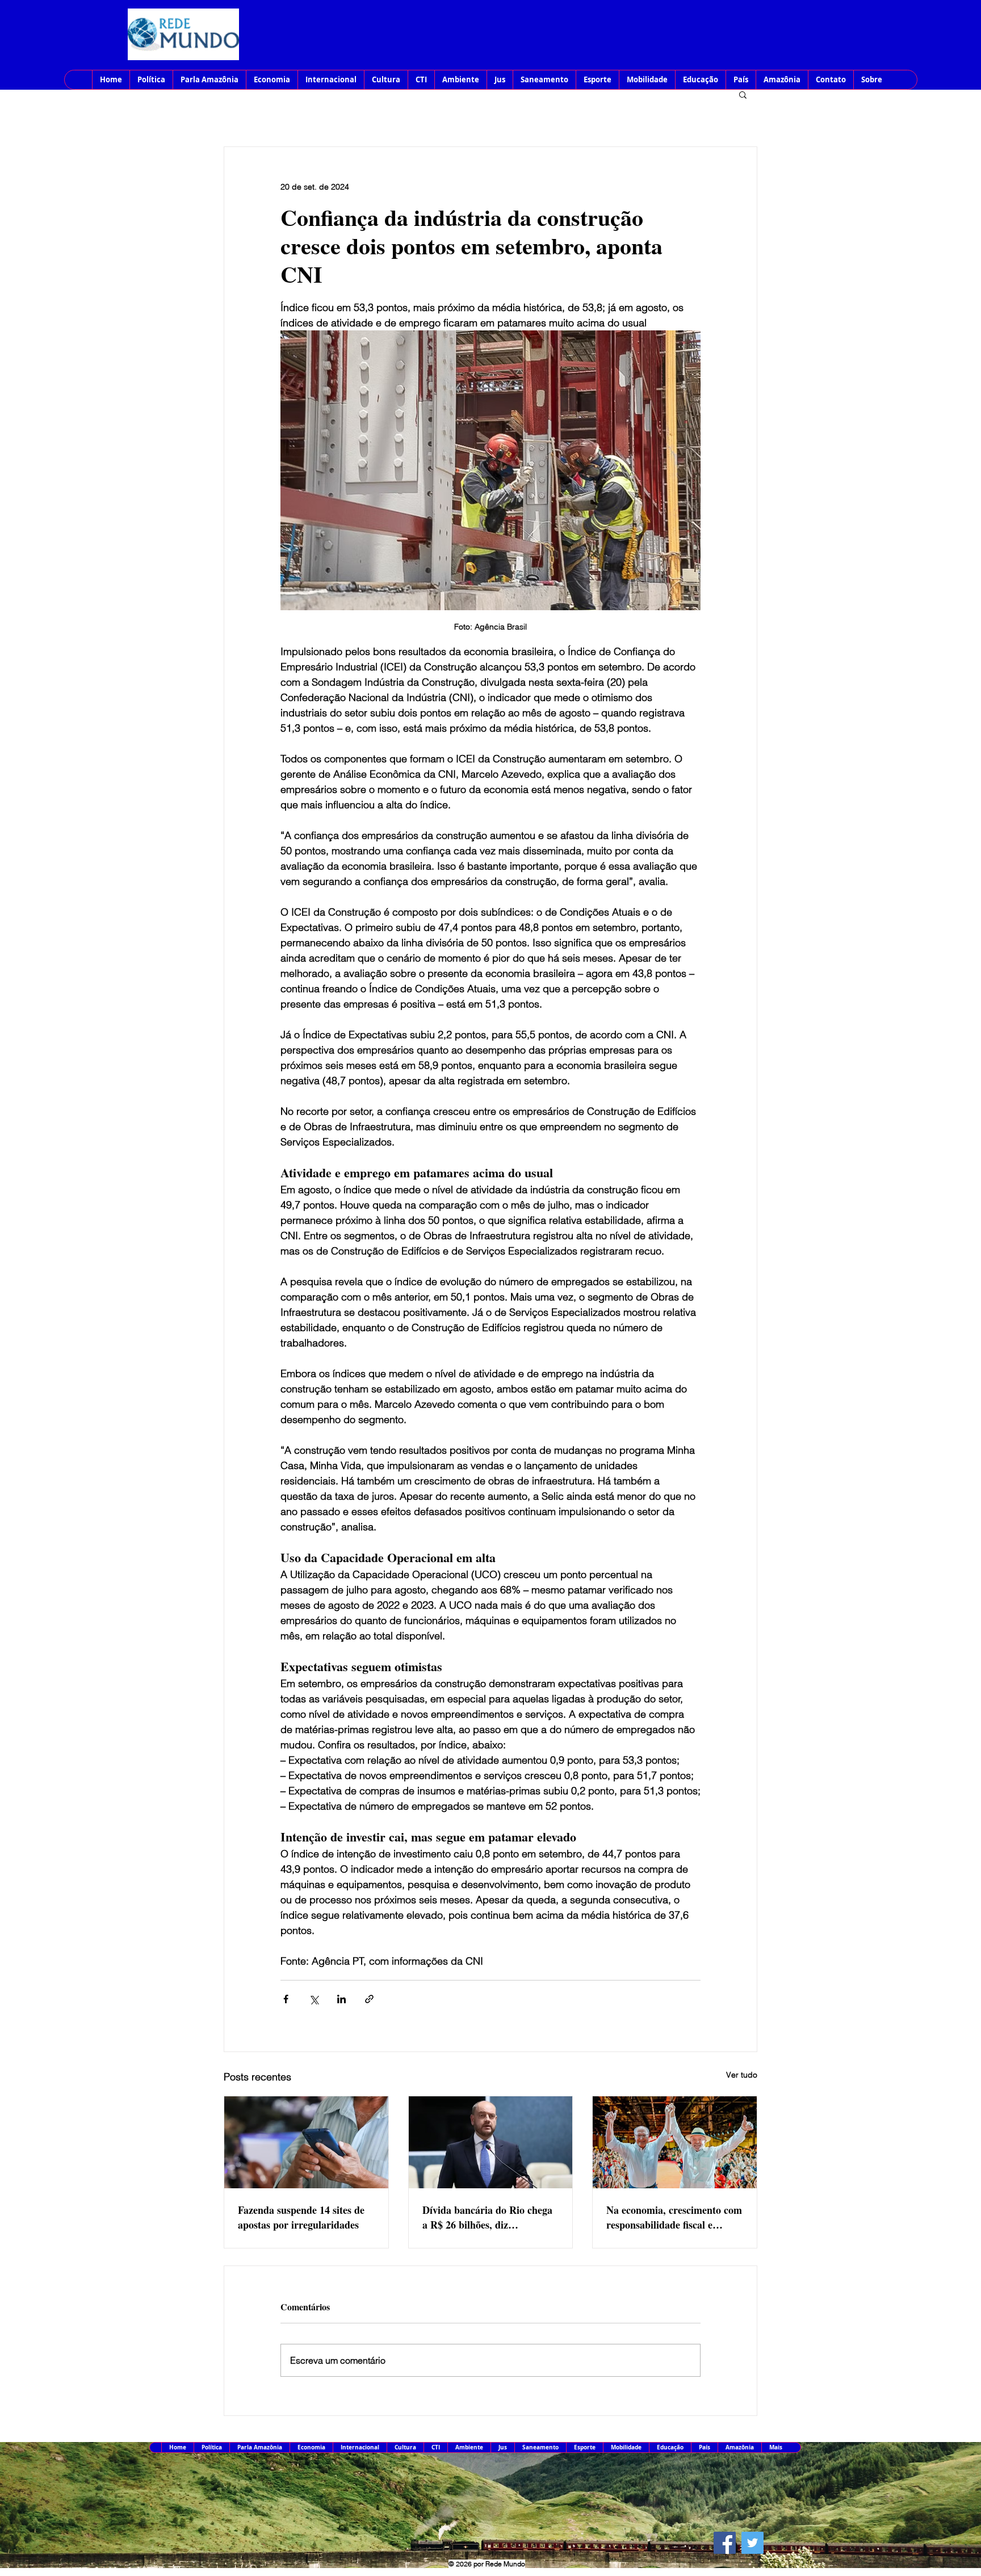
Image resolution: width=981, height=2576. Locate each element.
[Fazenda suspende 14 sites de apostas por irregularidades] (306, 2142)
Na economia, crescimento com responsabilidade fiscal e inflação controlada (674, 2217)
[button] (743, 94)
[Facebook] (725, 2543)
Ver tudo (742, 2075)
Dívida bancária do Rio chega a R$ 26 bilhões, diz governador (487, 2217)
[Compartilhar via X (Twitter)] (314, 1999)
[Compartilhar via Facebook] (286, 1999)
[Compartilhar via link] (369, 1999)
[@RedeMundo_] (752, 2543)
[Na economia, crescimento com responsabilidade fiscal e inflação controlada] (675, 2142)
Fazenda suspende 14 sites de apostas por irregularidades (301, 2217)
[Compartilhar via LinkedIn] (341, 1999)
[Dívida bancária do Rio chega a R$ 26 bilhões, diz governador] (491, 2142)
